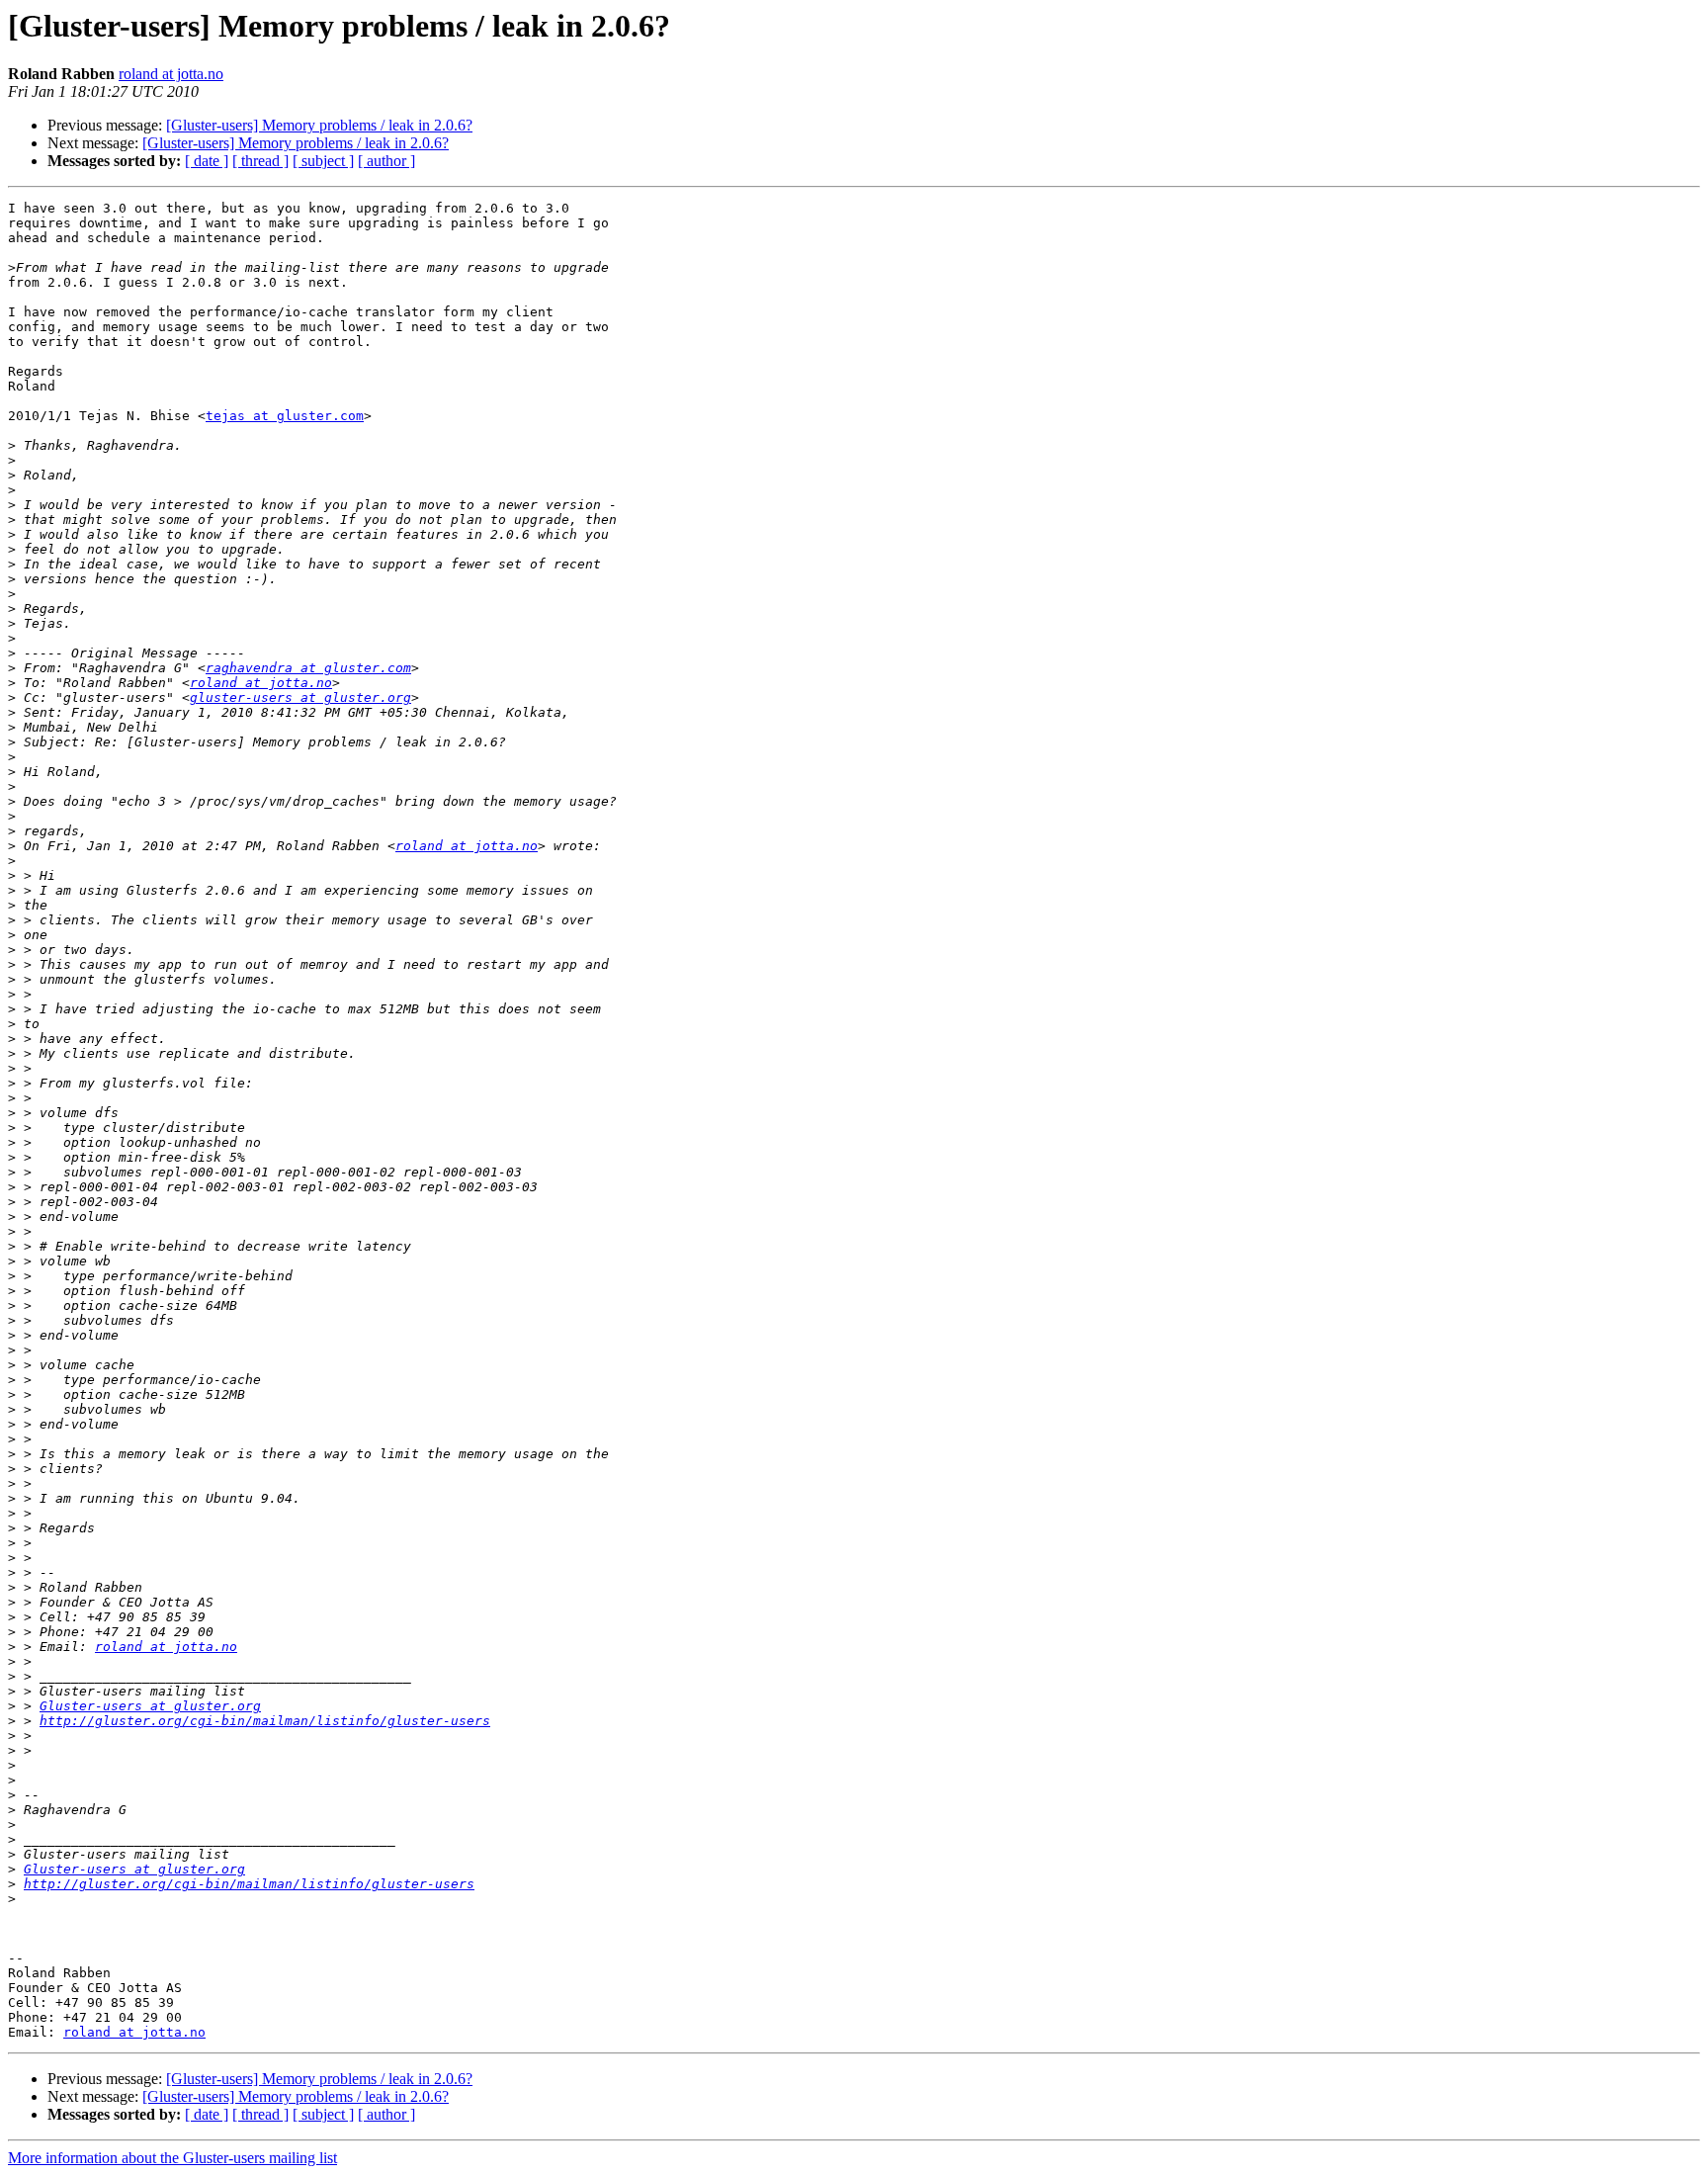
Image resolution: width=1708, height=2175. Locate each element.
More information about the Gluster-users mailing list (172, 2158)
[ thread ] (260, 161)
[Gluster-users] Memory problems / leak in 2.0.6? (319, 125)
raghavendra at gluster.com (308, 668)
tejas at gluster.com (285, 416)
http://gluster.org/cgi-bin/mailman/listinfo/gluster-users (265, 1721)
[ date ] (207, 161)
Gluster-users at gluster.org (150, 1706)
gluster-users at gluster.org (300, 697)
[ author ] (386, 161)
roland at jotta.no (171, 74)
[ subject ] (323, 161)
